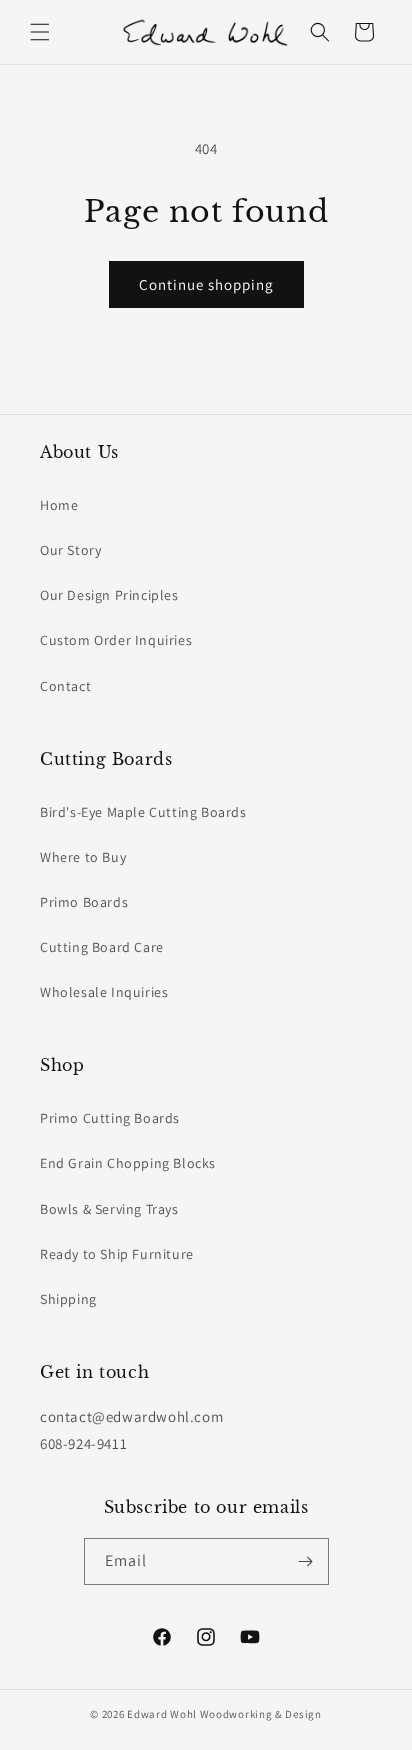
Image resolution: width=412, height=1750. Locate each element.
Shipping (68, 1299)
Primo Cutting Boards (110, 1118)
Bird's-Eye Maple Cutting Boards (143, 812)
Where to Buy (83, 857)
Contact (65, 686)
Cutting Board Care (102, 947)
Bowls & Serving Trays (109, 1209)
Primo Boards (84, 902)
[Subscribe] (306, 1561)
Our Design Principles (109, 595)
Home (59, 505)
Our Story (70, 550)
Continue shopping (206, 284)
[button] (40, 32)
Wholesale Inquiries (104, 992)
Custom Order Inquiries (116, 640)
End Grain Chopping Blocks (128, 1163)
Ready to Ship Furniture (117, 1254)
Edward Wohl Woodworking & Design (224, 1714)
